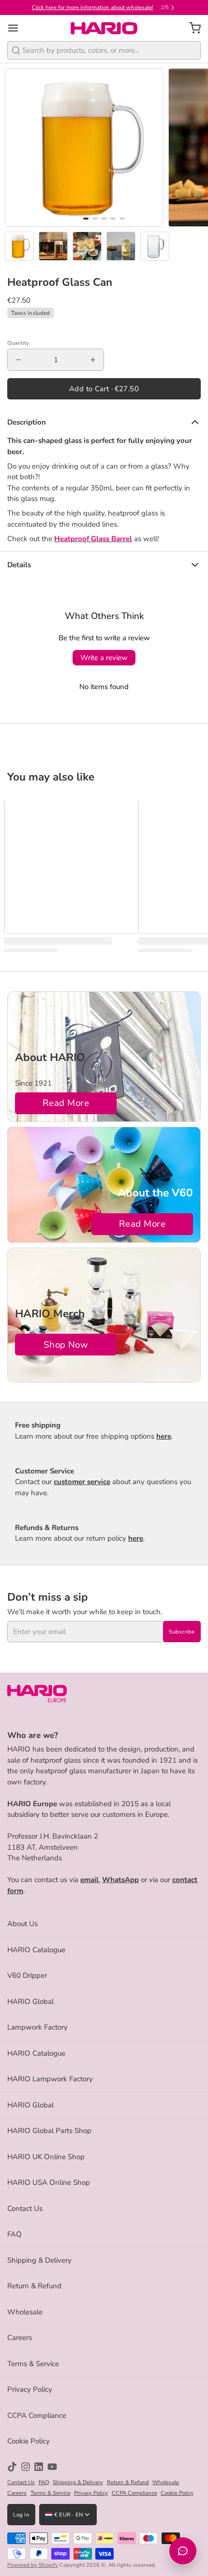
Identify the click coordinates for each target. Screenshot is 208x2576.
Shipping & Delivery (39, 2260)
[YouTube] (52, 2467)
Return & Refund (34, 2286)
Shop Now (66, 1345)
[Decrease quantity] (18, 360)
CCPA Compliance (37, 2415)
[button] (104, 389)
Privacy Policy (30, 2389)
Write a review (104, 658)
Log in (21, 2515)
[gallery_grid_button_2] (104, 219)
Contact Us (25, 2208)
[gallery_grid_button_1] (95, 219)
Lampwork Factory (37, 2027)
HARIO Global (30, 2002)
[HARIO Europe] (104, 28)
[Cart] (191, 28)
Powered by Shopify (33, 2565)
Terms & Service (33, 2364)
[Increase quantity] (93, 360)
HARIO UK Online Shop (46, 2157)
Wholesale (25, 2312)
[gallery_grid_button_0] (86, 219)
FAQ (15, 2234)
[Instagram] (26, 2467)
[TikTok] (12, 2467)
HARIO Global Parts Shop (49, 2131)
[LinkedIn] (39, 2467)
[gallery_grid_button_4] (122, 219)
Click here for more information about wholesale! (93, 7)
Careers (20, 2338)
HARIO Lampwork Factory (50, 2079)
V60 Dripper (27, 1975)
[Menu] (17, 28)
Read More (66, 1103)
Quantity (18, 343)
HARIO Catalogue (36, 1950)
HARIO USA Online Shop (49, 2182)
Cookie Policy (29, 2441)
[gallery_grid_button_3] (113, 219)
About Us (22, 1924)
